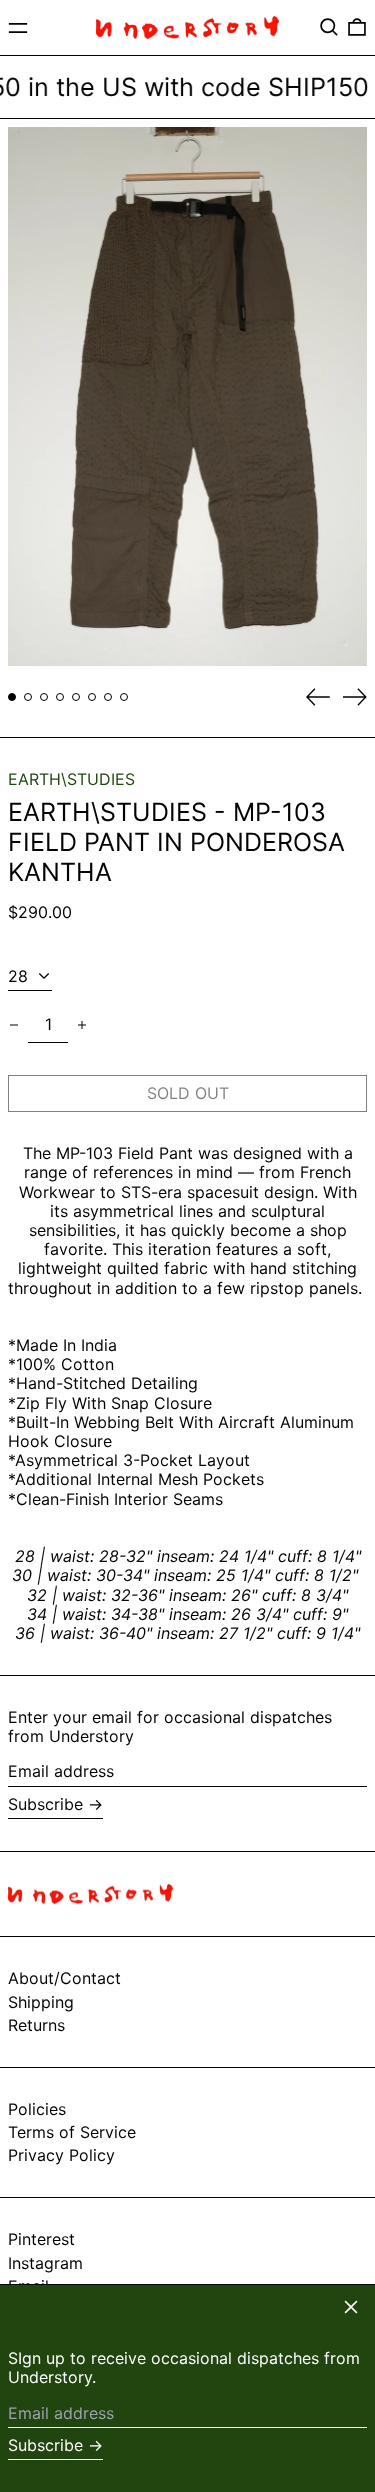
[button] (329, 27)
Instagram (45, 2263)
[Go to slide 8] (124, 697)
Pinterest (41, 2239)
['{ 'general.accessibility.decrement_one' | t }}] (14, 1025)
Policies (37, 2109)
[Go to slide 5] (76, 697)
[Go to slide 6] (92, 697)
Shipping (41, 2002)
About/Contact (64, 1978)
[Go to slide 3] (44, 697)
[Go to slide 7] (108, 697)
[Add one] (82, 1025)
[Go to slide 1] (12, 697)
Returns (36, 2025)
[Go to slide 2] (28, 697)
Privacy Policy (61, 2155)
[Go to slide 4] (60, 697)
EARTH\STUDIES (71, 779)
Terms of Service (72, 2132)
